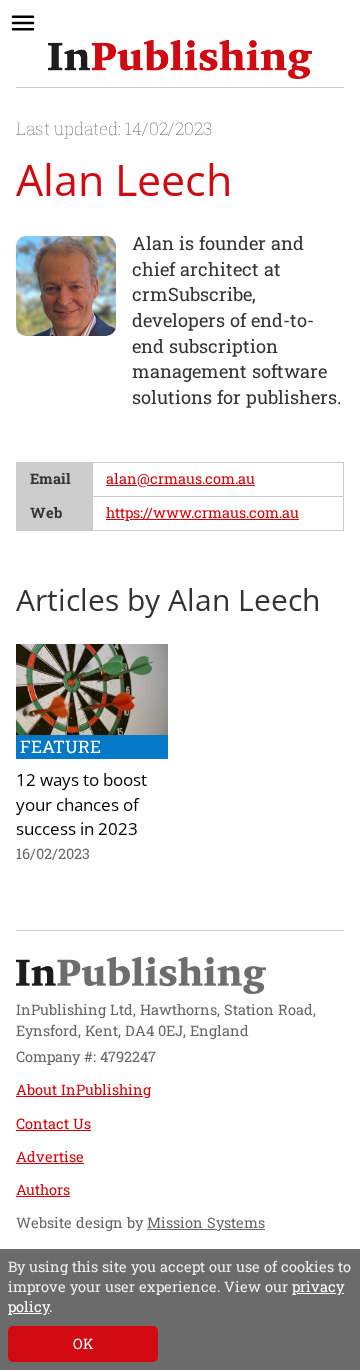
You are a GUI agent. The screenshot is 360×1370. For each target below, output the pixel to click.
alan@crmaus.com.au (180, 478)
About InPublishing (83, 1089)
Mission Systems (206, 1222)
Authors (43, 1189)
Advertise (50, 1156)
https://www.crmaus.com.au (202, 512)
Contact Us (53, 1123)
